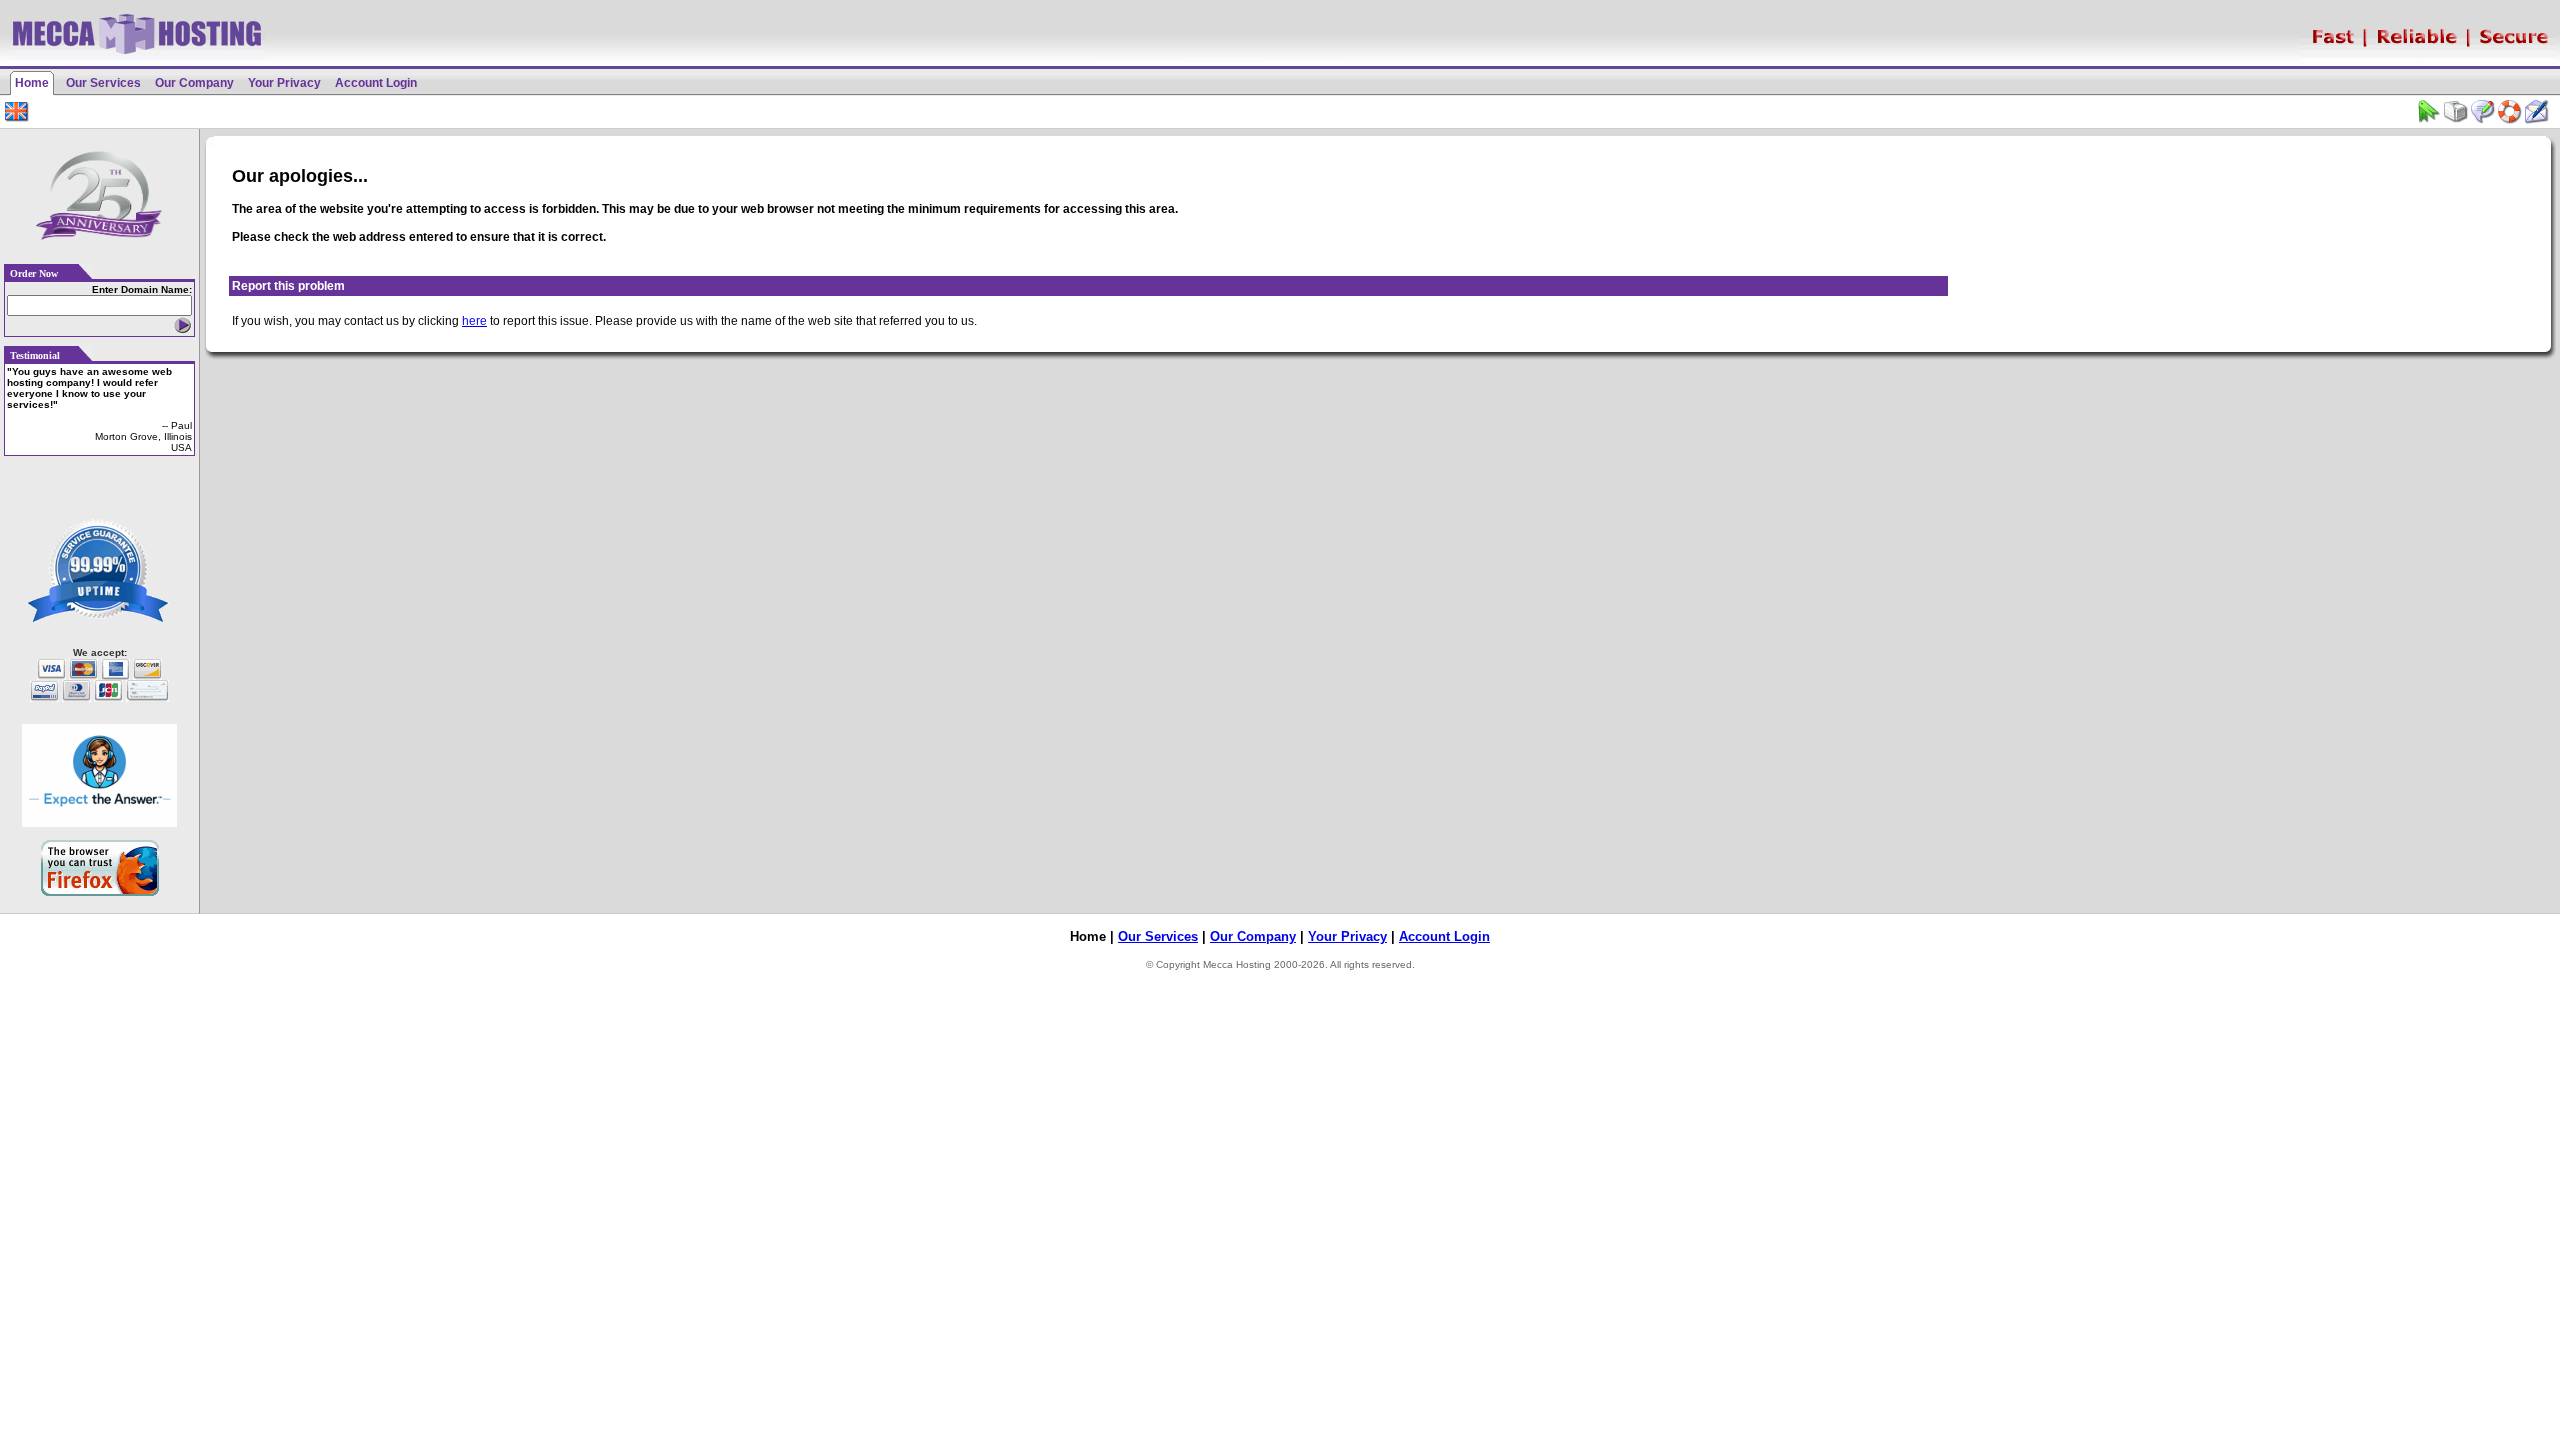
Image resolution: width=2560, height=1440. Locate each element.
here (474, 321)
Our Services (103, 83)
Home (32, 83)
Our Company (194, 83)
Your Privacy (284, 83)
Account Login (376, 83)
